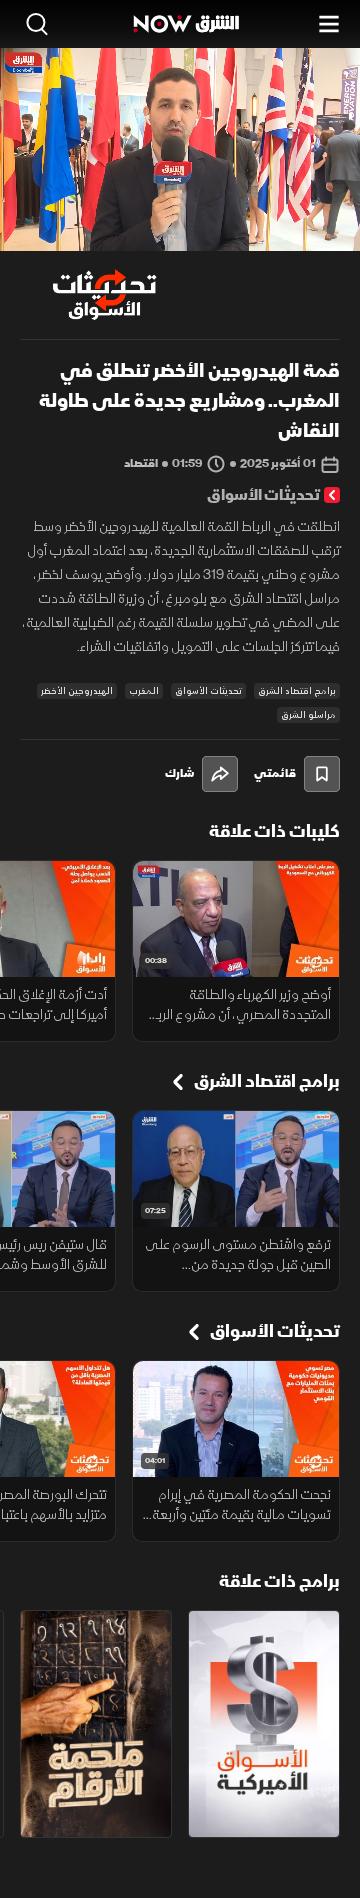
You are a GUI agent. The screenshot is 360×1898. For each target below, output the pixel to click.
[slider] (180, 235)
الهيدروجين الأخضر (77, 691)
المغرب (144, 691)
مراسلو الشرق (308, 715)
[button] (96, 214)
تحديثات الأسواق (208, 691)
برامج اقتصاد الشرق (297, 691)
